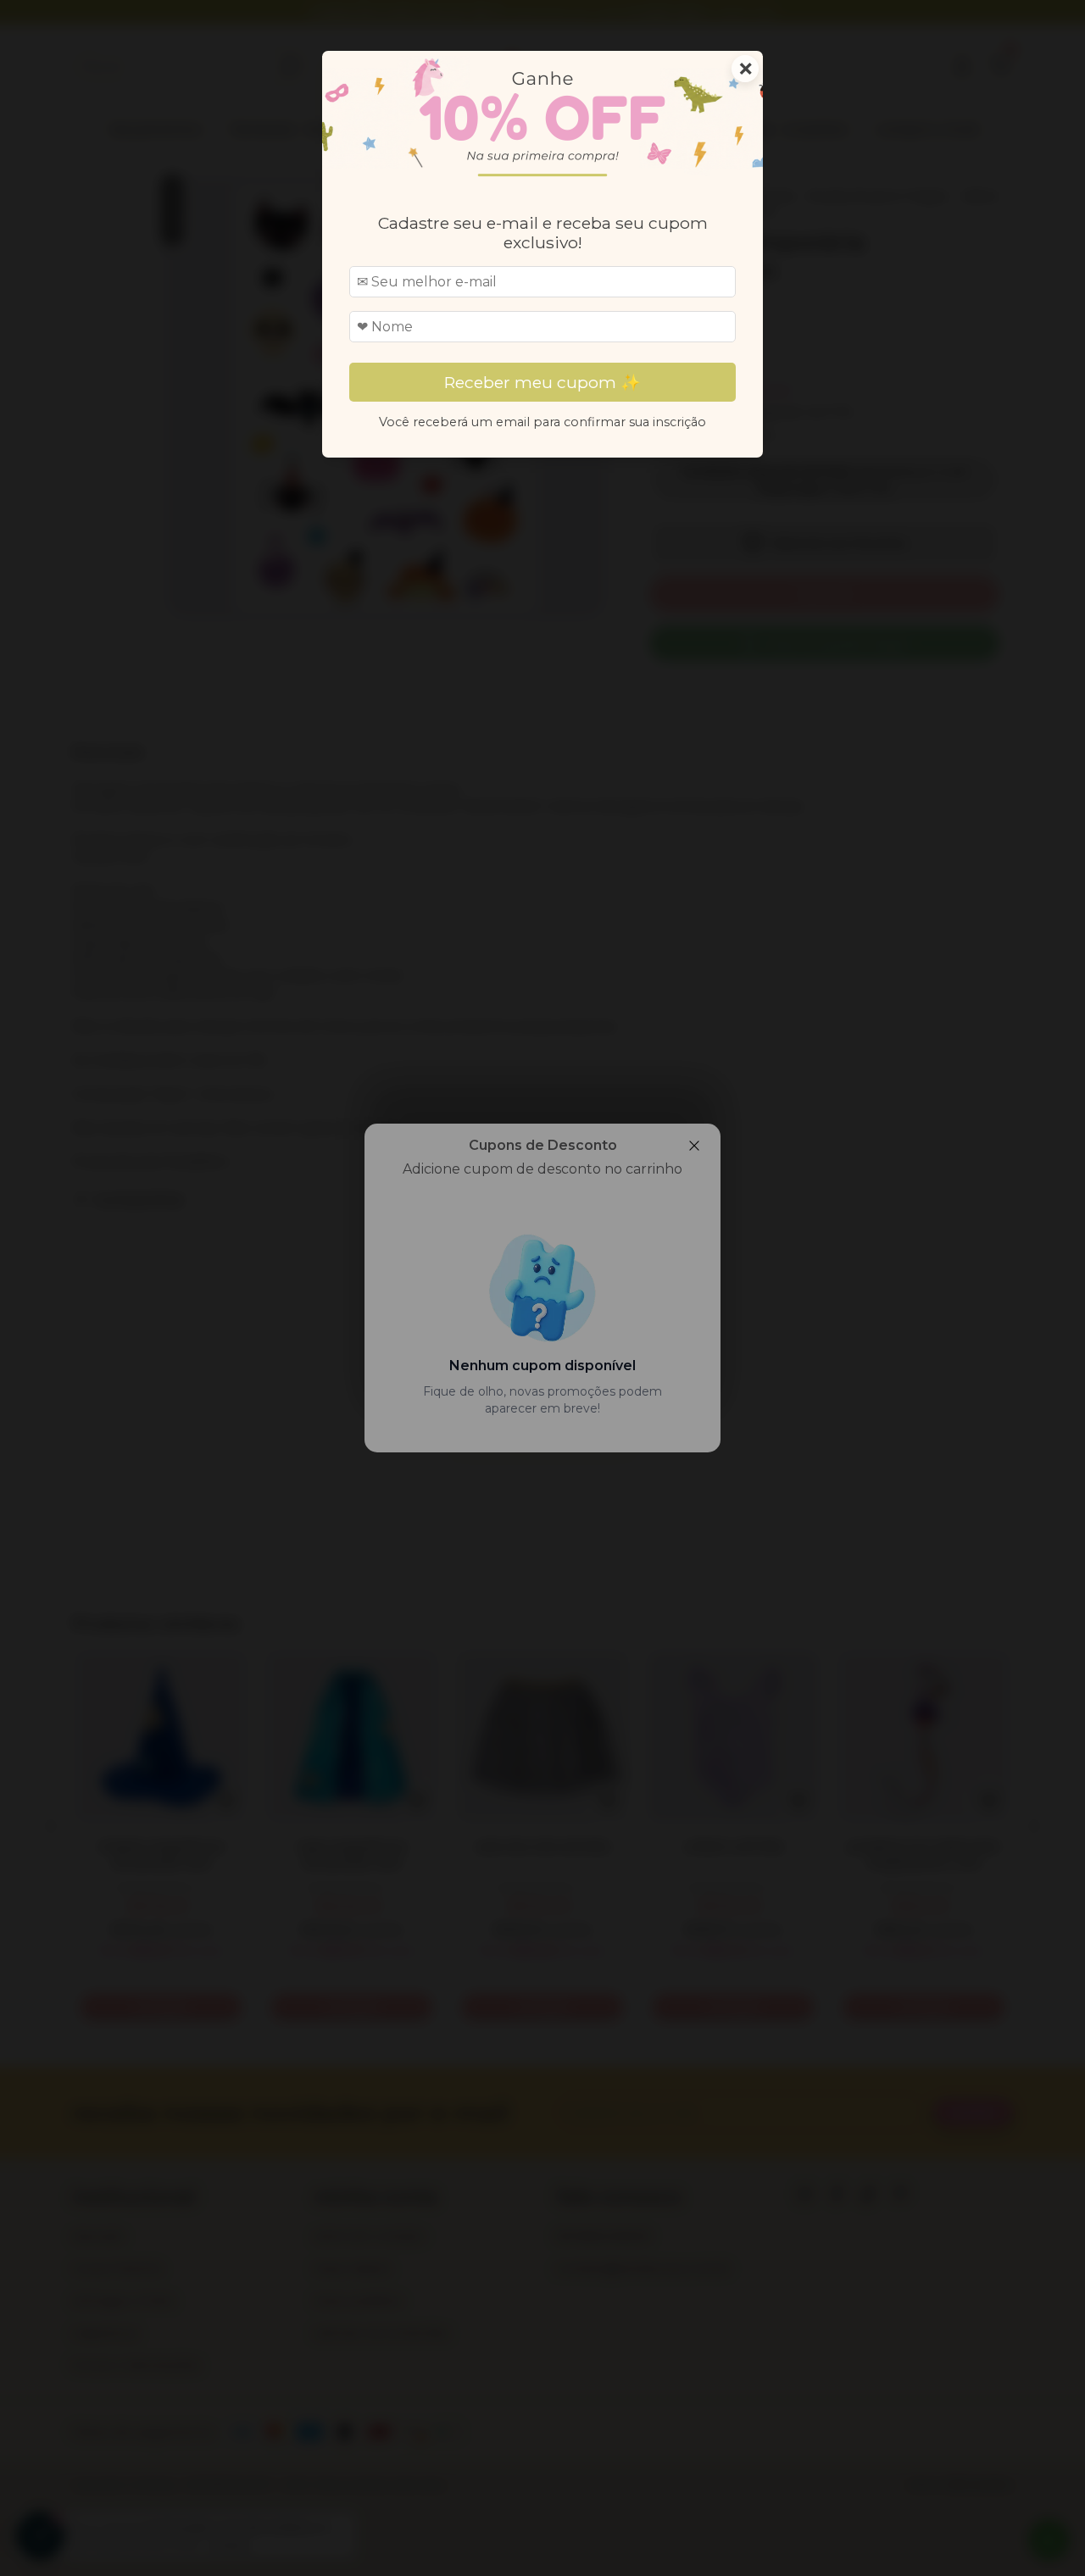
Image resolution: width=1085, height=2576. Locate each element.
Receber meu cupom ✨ (542, 382)
